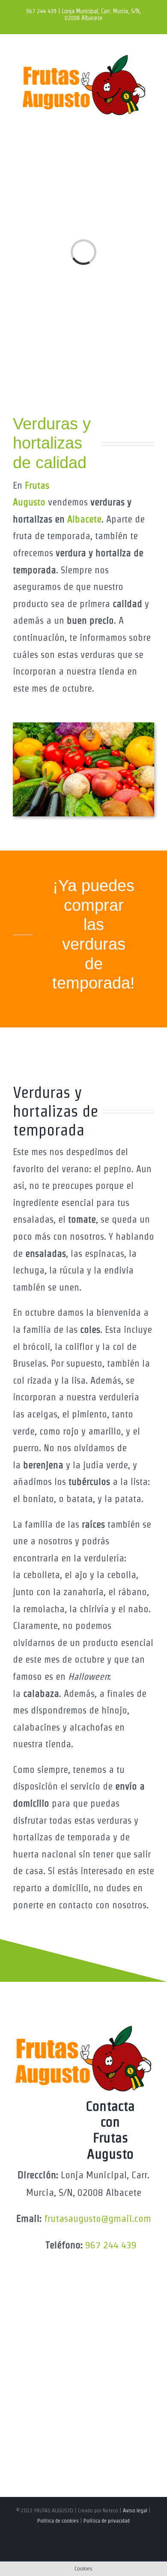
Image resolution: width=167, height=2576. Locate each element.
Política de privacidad (107, 2521)
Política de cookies (58, 2521)
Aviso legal (135, 2510)
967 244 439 (111, 2245)
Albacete (84, 519)
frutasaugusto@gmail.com (98, 2218)
